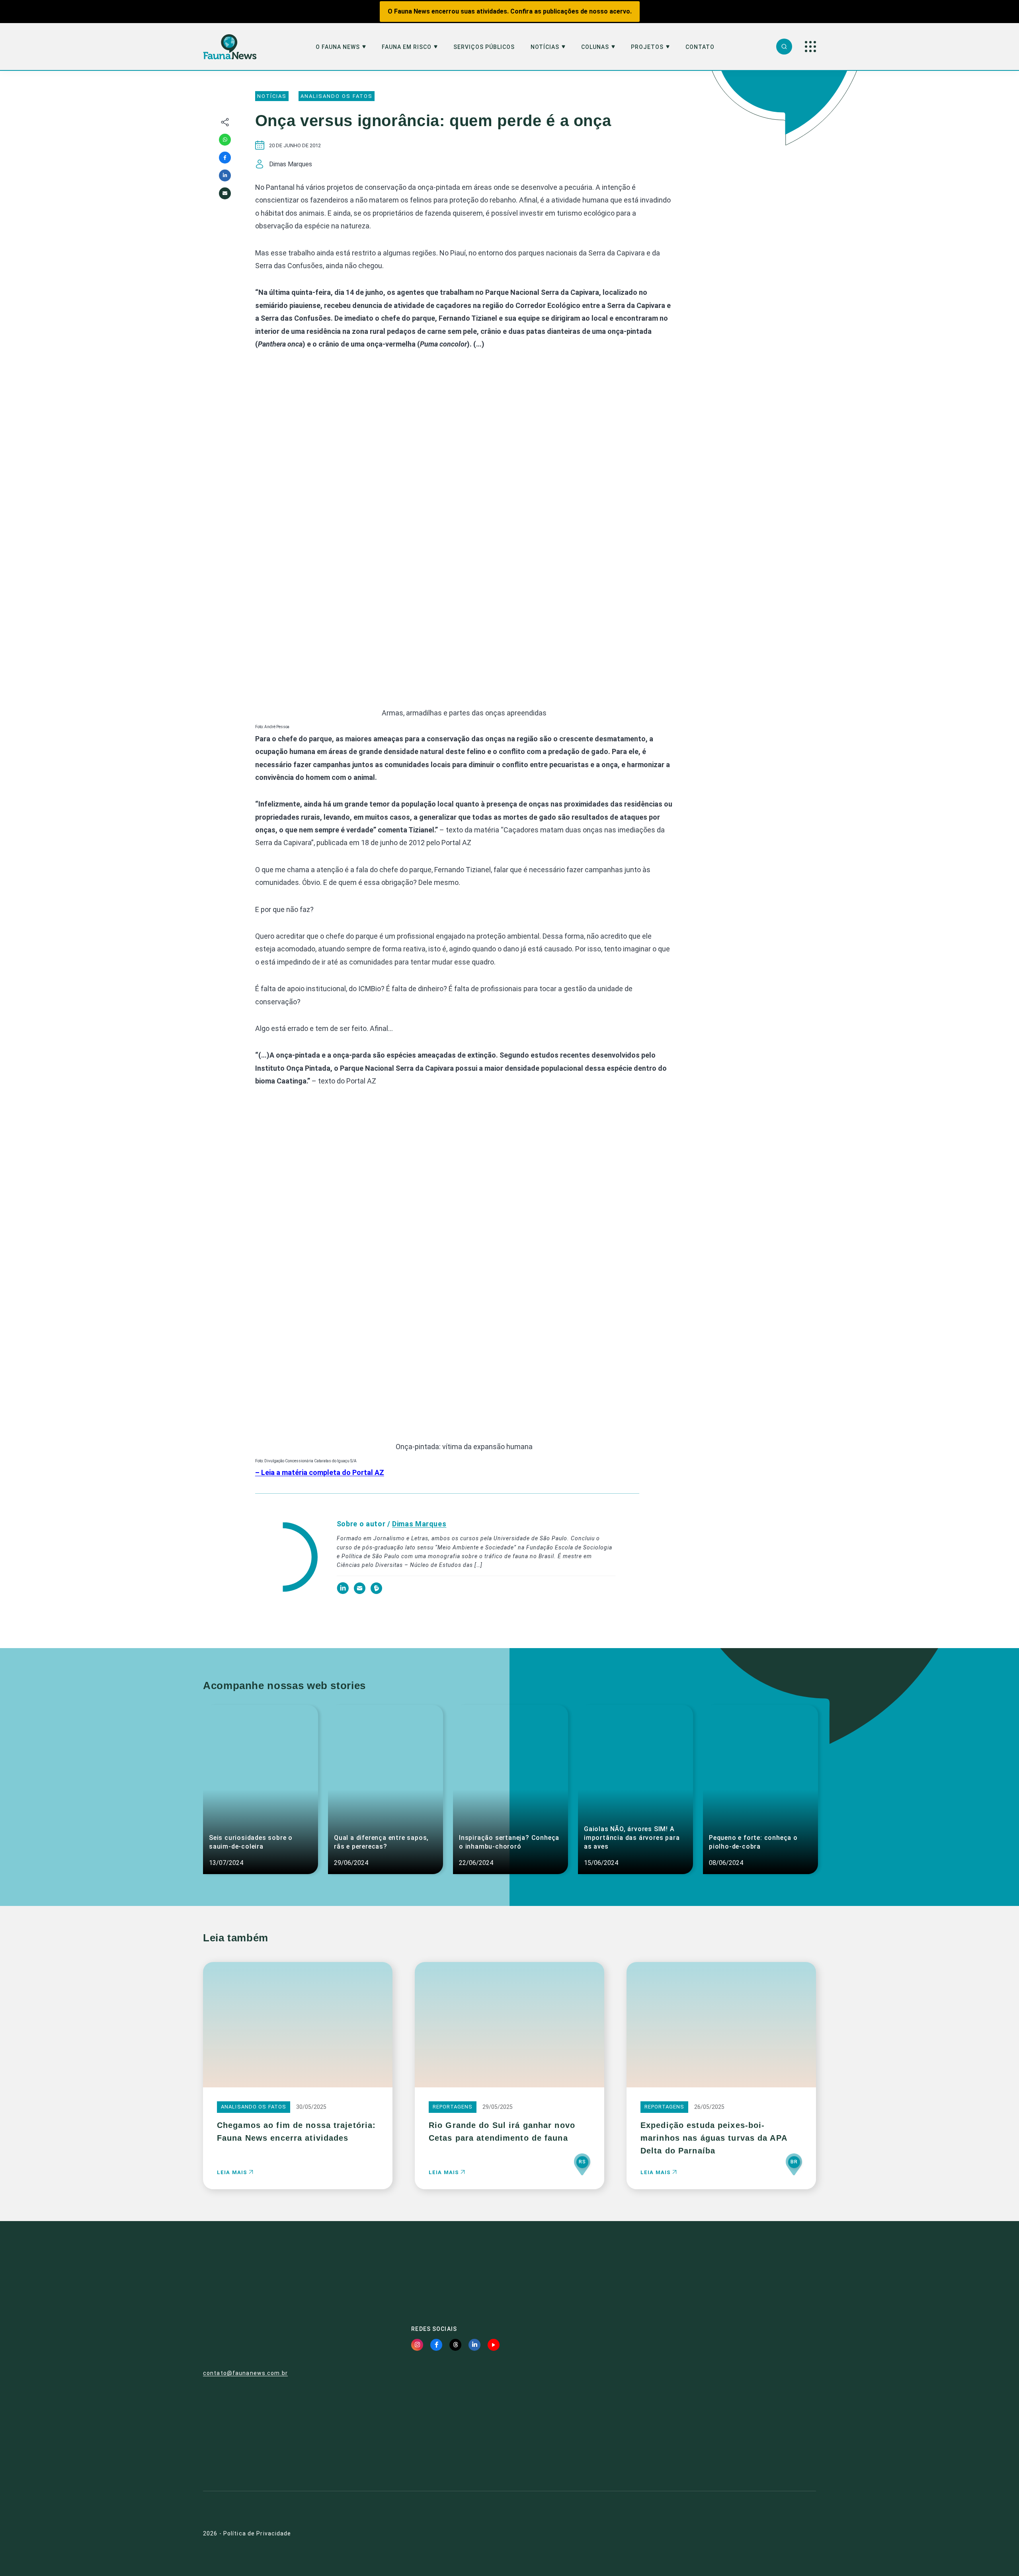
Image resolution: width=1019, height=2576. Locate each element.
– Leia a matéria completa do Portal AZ (320, 1472)
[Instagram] (417, 2345)
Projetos (647, 47)
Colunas (595, 47)
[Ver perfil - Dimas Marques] (286, 1558)
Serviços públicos (484, 47)
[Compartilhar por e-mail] (225, 193)
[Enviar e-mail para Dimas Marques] (360, 1592)
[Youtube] (494, 2345)
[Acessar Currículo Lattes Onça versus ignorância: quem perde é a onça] (376, 1592)
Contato (700, 47)
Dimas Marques (419, 1524)
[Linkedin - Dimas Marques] (343, 1592)
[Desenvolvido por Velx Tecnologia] (770, 2534)
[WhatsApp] (225, 140)
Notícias (545, 47)
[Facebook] (225, 158)
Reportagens (453, 2107)
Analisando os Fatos (337, 96)
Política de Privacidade (257, 2533)
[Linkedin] (225, 175)
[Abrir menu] (810, 47)
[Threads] (455, 2345)
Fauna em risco (407, 47)
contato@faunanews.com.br (245, 2373)
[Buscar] (784, 47)
